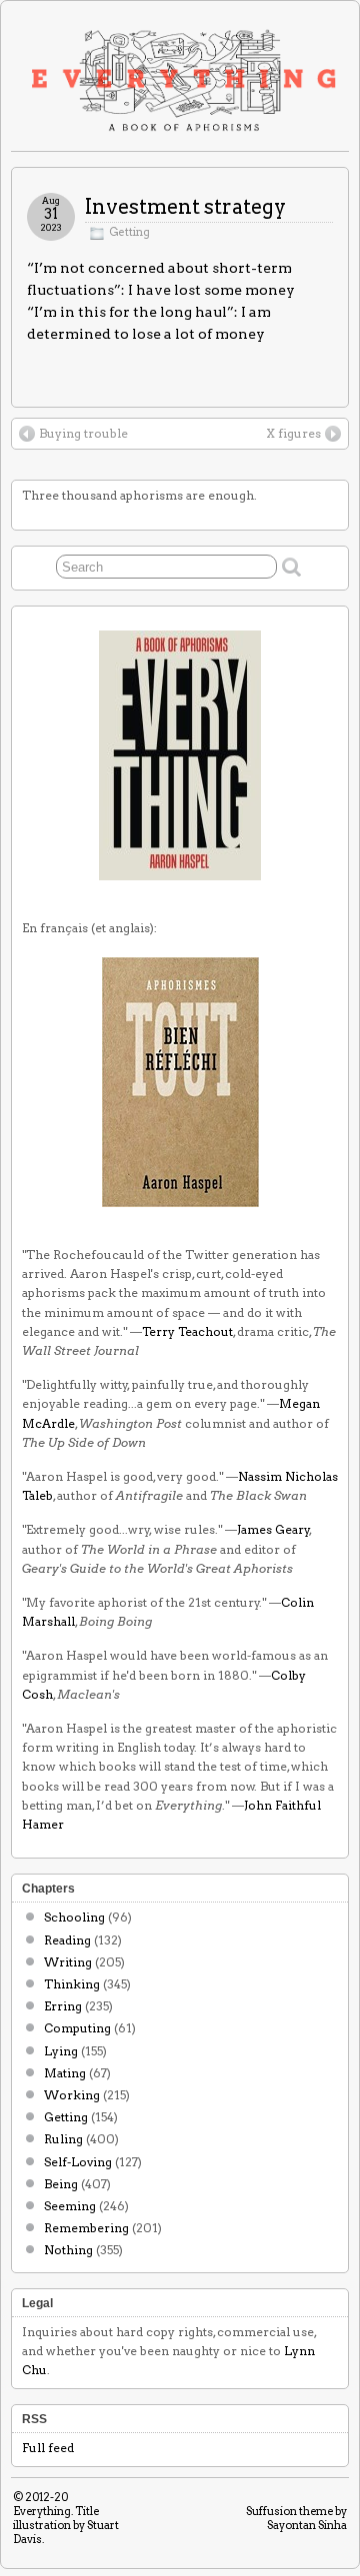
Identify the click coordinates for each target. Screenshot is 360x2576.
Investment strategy (185, 207)
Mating (65, 2073)
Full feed (48, 2448)
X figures (293, 433)
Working (72, 2095)
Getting (129, 232)
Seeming (70, 2206)
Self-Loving (78, 2162)
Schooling (74, 1917)
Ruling (63, 2139)
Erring (63, 2006)
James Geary (273, 1529)
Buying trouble (83, 433)
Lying (61, 2051)
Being (61, 2184)
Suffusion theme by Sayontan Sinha (296, 2518)
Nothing (68, 2250)
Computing (77, 2028)
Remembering (86, 2228)
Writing (68, 1962)
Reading (67, 1940)
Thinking (72, 1984)
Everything (42, 2511)
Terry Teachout (187, 1331)
